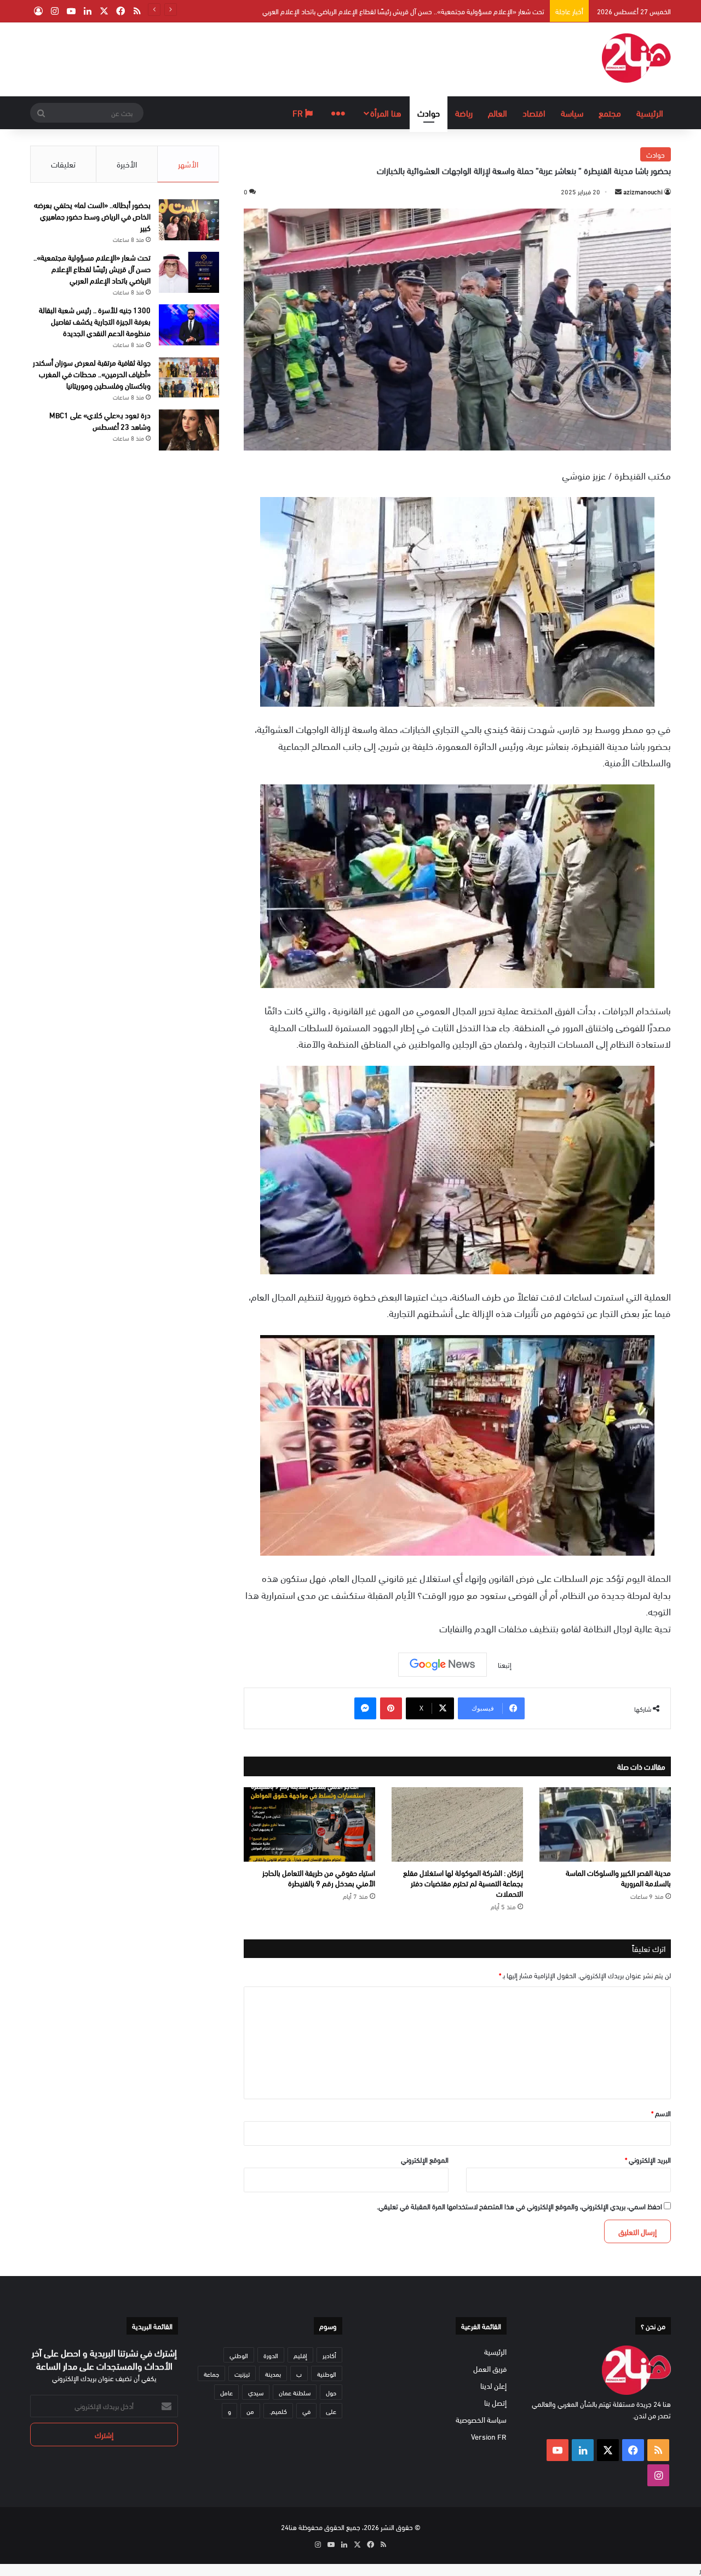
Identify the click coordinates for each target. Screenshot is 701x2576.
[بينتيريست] (391, 1708)
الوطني (239, 2355)
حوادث (429, 112)
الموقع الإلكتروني (425, 2159)
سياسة (572, 112)
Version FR (489, 2436)
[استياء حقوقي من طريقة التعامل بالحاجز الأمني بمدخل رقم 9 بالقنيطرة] (309, 1824)
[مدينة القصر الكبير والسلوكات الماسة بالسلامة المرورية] (605, 1824)
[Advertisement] (241, 58)
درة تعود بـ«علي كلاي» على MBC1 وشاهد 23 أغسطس (100, 420)
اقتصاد (534, 112)
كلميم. (278, 2411)
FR (299, 112)
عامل (226, 2392)
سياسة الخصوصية (481, 2419)
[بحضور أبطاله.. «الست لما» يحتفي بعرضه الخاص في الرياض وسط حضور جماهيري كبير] (189, 220)
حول (331, 2392)
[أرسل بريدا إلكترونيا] (618, 191)
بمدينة (273, 2373)
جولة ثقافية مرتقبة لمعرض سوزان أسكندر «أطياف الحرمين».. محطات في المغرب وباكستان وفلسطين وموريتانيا (92, 374)
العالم (498, 112)
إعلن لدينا (493, 2385)
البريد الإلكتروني (648, 2159)
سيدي (256, 2392)
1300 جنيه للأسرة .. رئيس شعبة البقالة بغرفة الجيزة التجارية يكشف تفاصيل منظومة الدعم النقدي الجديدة (403, 11)
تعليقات (63, 164)
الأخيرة (127, 164)
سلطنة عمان (295, 2392)
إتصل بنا (495, 2402)
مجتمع (610, 112)
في (306, 2411)
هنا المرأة (386, 112)
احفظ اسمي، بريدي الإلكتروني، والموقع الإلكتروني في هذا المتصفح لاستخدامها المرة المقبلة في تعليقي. (519, 2206)
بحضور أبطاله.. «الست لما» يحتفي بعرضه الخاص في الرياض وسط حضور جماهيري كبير (92, 216)
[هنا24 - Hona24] (636, 58)
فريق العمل (490, 2368)
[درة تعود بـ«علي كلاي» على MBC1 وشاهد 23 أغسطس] (189, 430)
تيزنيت (242, 2373)
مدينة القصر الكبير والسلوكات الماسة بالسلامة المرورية (618, 1878)
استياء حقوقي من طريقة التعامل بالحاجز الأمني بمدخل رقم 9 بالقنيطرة (319, 1878)
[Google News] (443, 1665)
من (250, 2411)
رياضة (464, 112)
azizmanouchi (643, 191)
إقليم (300, 2355)
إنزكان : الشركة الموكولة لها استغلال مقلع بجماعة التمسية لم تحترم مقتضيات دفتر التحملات (463, 1883)
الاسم (661, 2113)
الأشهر (188, 164)
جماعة (211, 2373)
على (331, 2411)
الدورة (271, 2355)
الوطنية (327, 2373)
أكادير (329, 2355)
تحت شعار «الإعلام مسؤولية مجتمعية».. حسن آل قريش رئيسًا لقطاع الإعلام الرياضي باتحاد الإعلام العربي (92, 268)
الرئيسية (650, 112)
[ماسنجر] (365, 1708)
